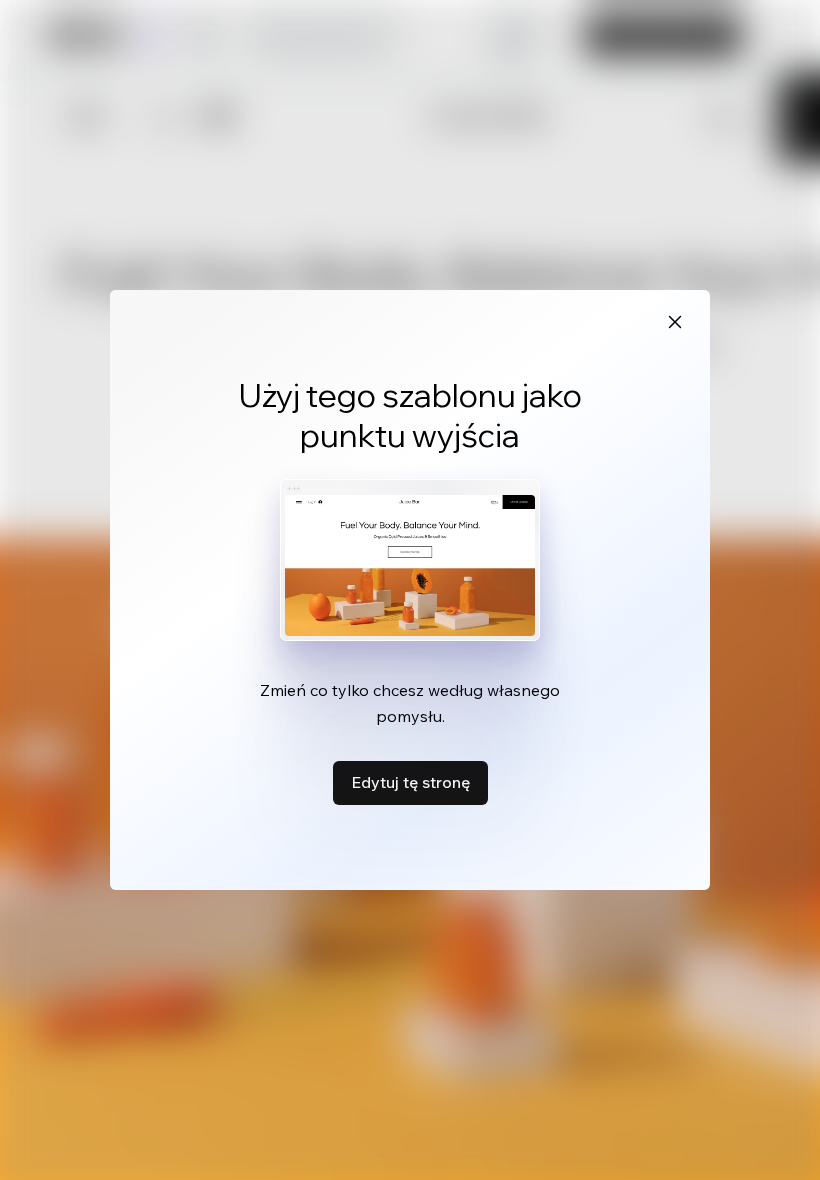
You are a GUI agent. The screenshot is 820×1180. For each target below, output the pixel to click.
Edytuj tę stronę (410, 782)
